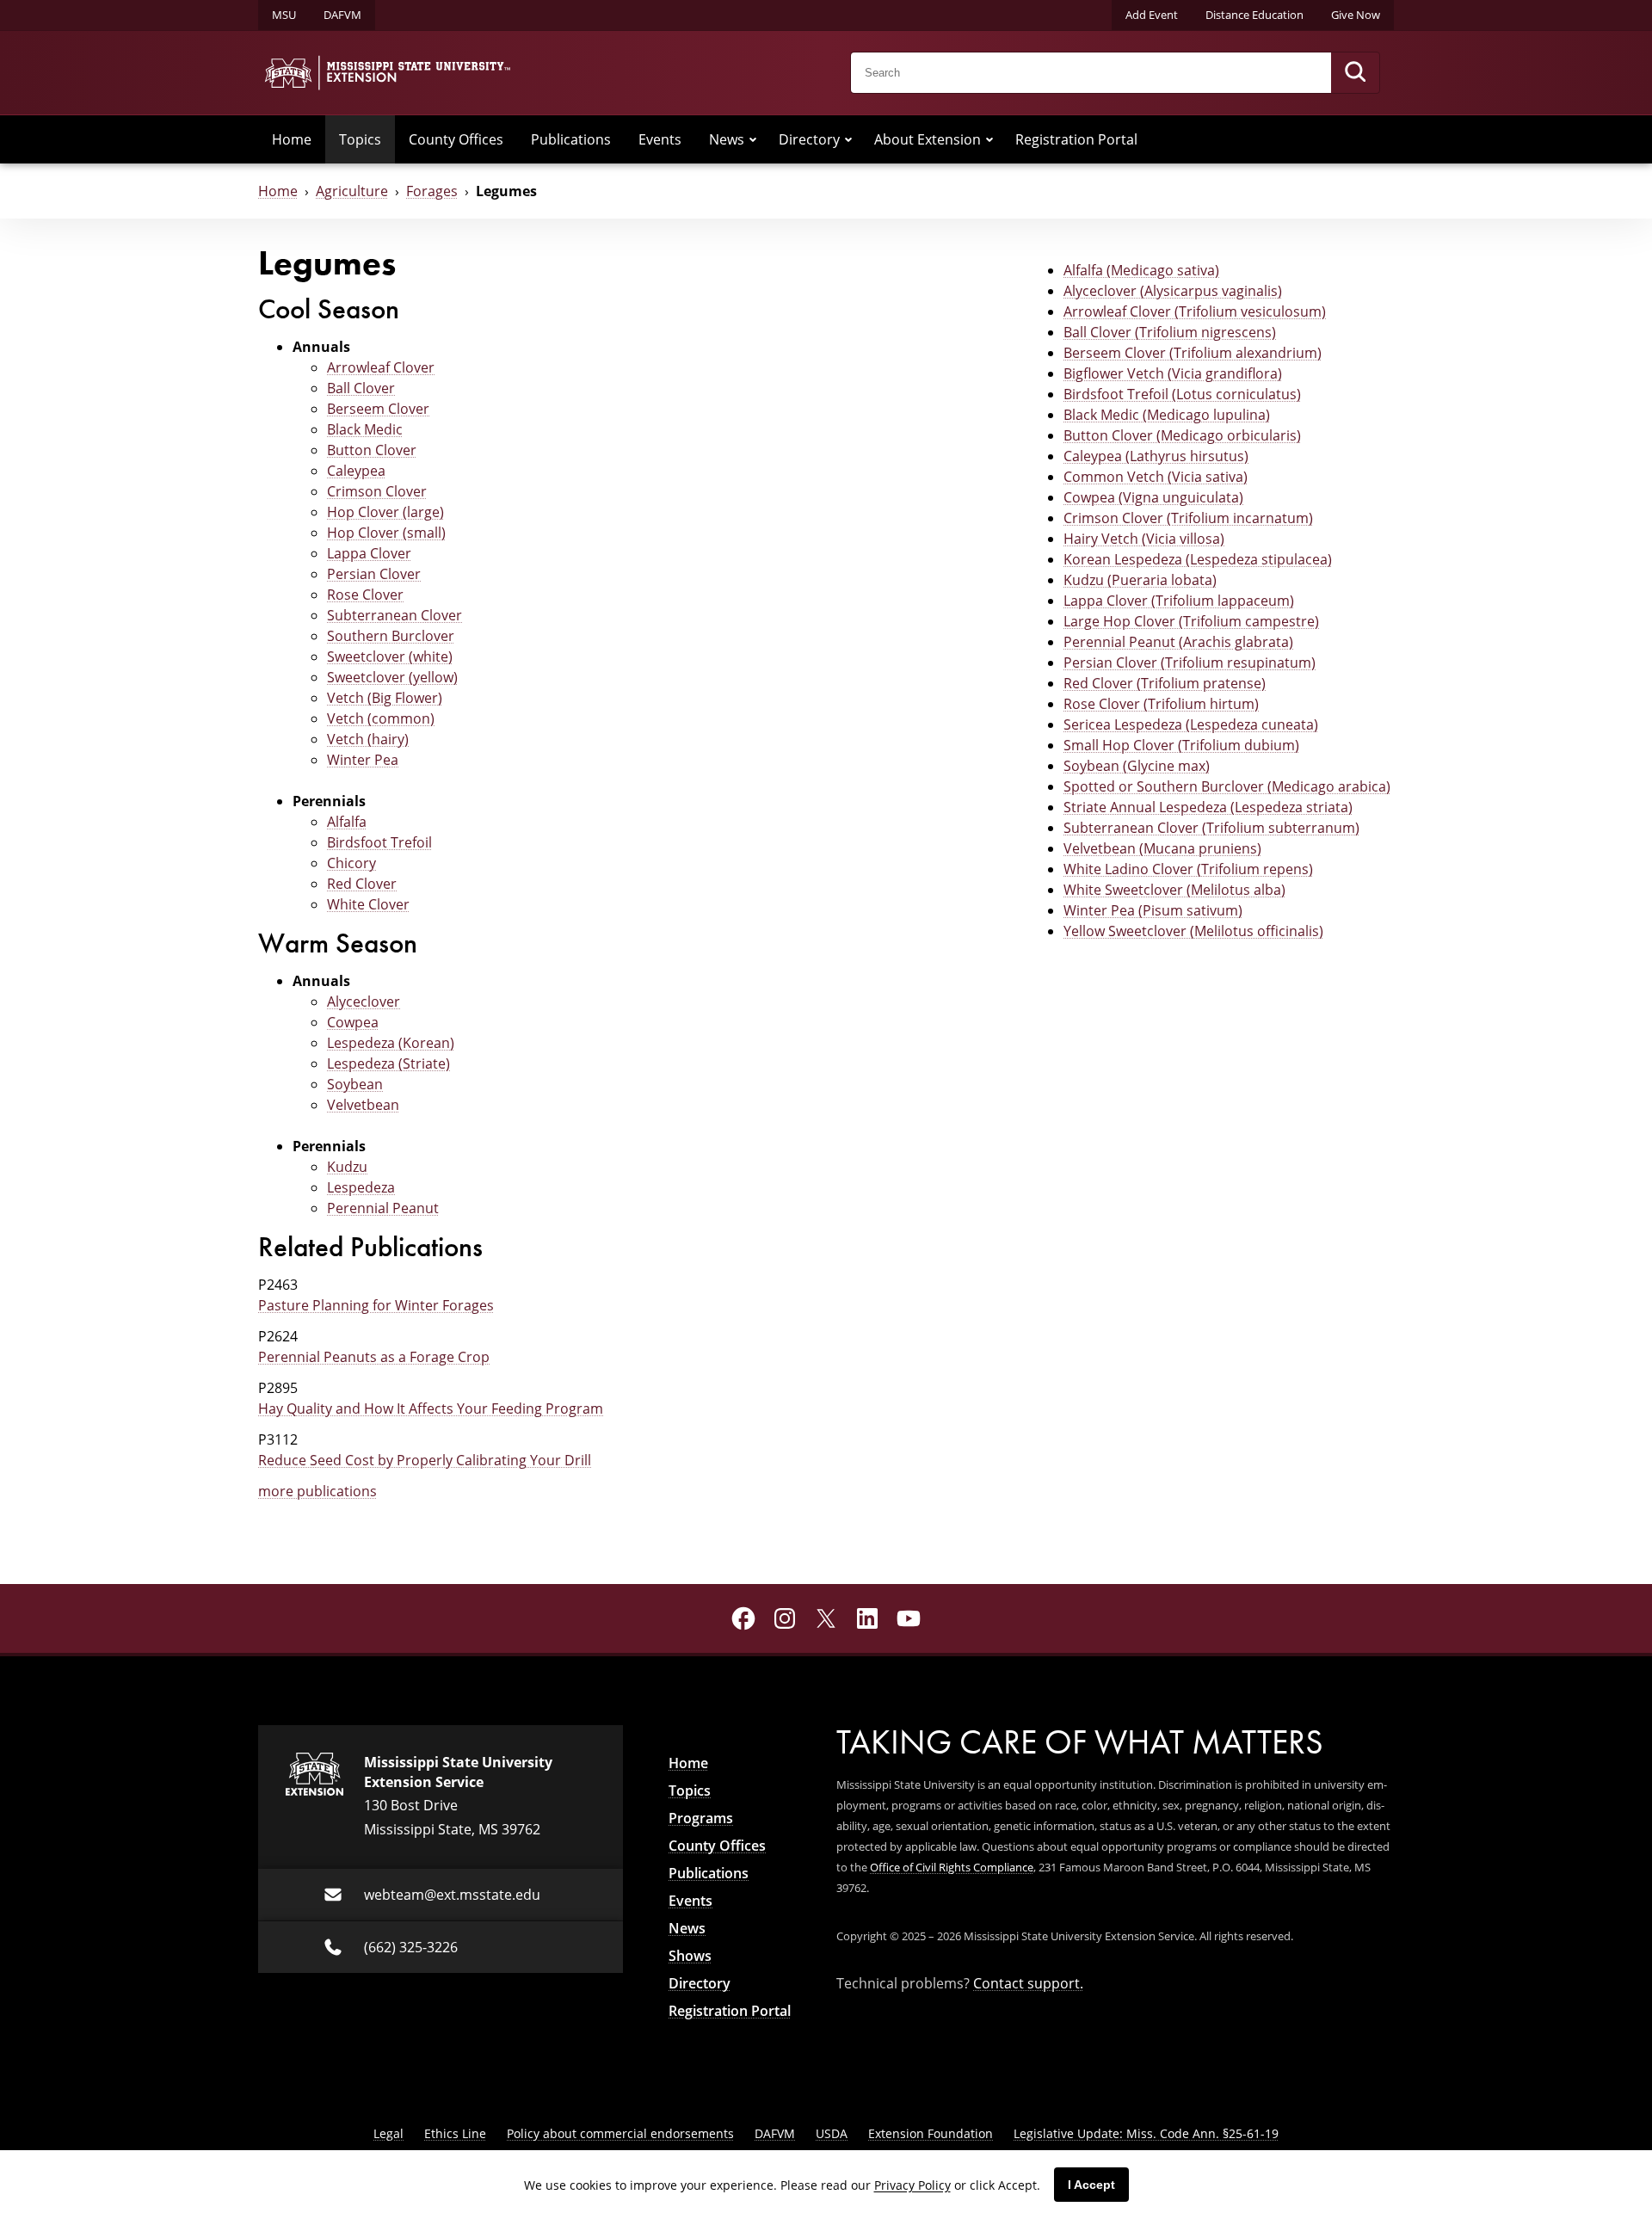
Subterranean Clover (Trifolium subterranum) (1211, 828)
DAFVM (342, 15)
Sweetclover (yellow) (392, 677)
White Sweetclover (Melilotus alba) (1174, 890)
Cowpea (353, 1022)
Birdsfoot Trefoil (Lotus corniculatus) (1182, 394)
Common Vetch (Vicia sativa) (1156, 477)
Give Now (1356, 15)
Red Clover (362, 884)
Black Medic (365, 429)
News (727, 139)
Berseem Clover (378, 409)
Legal (388, 2133)
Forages (432, 191)
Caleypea (356, 471)
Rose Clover (365, 595)
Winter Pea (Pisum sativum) (1153, 910)
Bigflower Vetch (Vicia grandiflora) (1173, 373)
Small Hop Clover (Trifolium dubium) (1181, 745)
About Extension (928, 139)
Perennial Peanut (383, 1208)
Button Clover (372, 450)
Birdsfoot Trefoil (379, 842)
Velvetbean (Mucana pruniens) (1162, 848)
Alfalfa (347, 822)
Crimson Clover (377, 491)
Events (660, 139)
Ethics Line (455, 2133)
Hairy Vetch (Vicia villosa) (1144, 539)
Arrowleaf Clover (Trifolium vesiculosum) (1195, 311)
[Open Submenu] (753, 139)
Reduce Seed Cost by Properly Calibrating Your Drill (425, 1460)
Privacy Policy (912, 2185)
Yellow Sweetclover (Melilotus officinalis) (1193, 931)
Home (292, 139)
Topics (360, 139)
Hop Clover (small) (386, 533)
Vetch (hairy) (368, 739)
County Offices (456, 139)
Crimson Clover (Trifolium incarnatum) (1188, 518)
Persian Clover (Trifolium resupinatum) (1190, 663)
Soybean (355, 1084)
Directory (809, 139)
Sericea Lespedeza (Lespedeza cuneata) (1191, 724)
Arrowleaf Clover (381, 367)
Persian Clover (374, 574)
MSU (284, 15)
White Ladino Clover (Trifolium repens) (1188, 869)
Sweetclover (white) (390, 656)
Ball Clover (361, 388)
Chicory (351, 863)
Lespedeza (361, 1187)
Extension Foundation (931, 2133)
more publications (317, 1491)
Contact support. (1028, 1983)
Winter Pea (363, 760)
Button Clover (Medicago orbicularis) (1182, 435)
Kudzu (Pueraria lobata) (1140, 580)
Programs (701, 1818)
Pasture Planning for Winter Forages (376, 1305)
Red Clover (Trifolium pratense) (1165, 683)
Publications (571, 139)
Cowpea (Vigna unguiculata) (1153, 497)
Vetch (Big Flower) (385, 698)
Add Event (1152, 15)
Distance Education (1254, 15)
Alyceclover (364, 1002)
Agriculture (352, 191)
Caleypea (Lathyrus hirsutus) (1156, 456)
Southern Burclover (391, 636)
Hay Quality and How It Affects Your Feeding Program (431, 1408)
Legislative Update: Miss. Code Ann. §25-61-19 (1146, 2133)
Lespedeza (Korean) (391, 1043)
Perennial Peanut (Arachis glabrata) (1178, 642)
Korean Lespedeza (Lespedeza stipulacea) (1198, 559)
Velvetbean (363, 1105)
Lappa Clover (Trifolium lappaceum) (1179, 601)
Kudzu (347, 1167)
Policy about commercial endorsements (620, 2133)
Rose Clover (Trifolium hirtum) (1161, 704)
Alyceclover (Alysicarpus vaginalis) (1173, 291)
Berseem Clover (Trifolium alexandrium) (1193, 353)
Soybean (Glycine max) (1137, 766)
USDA (832, 2133)
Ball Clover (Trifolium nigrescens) (1170, 332)
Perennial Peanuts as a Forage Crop (374, 1357)
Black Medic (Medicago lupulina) (1167, 415)
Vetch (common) (381, 718)
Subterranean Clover (395, 615)
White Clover (368, 904)
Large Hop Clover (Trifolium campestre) (1191, 621)
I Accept (1091, 2185)
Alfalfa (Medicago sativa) (1141, 270)
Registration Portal (1076, 139)
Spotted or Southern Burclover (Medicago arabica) (1227, 786)
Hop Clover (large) (385, 512)
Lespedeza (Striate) (388, 1063)
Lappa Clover (369, 553)
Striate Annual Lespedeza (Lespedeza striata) (1208, 807)
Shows (690, 1956)
